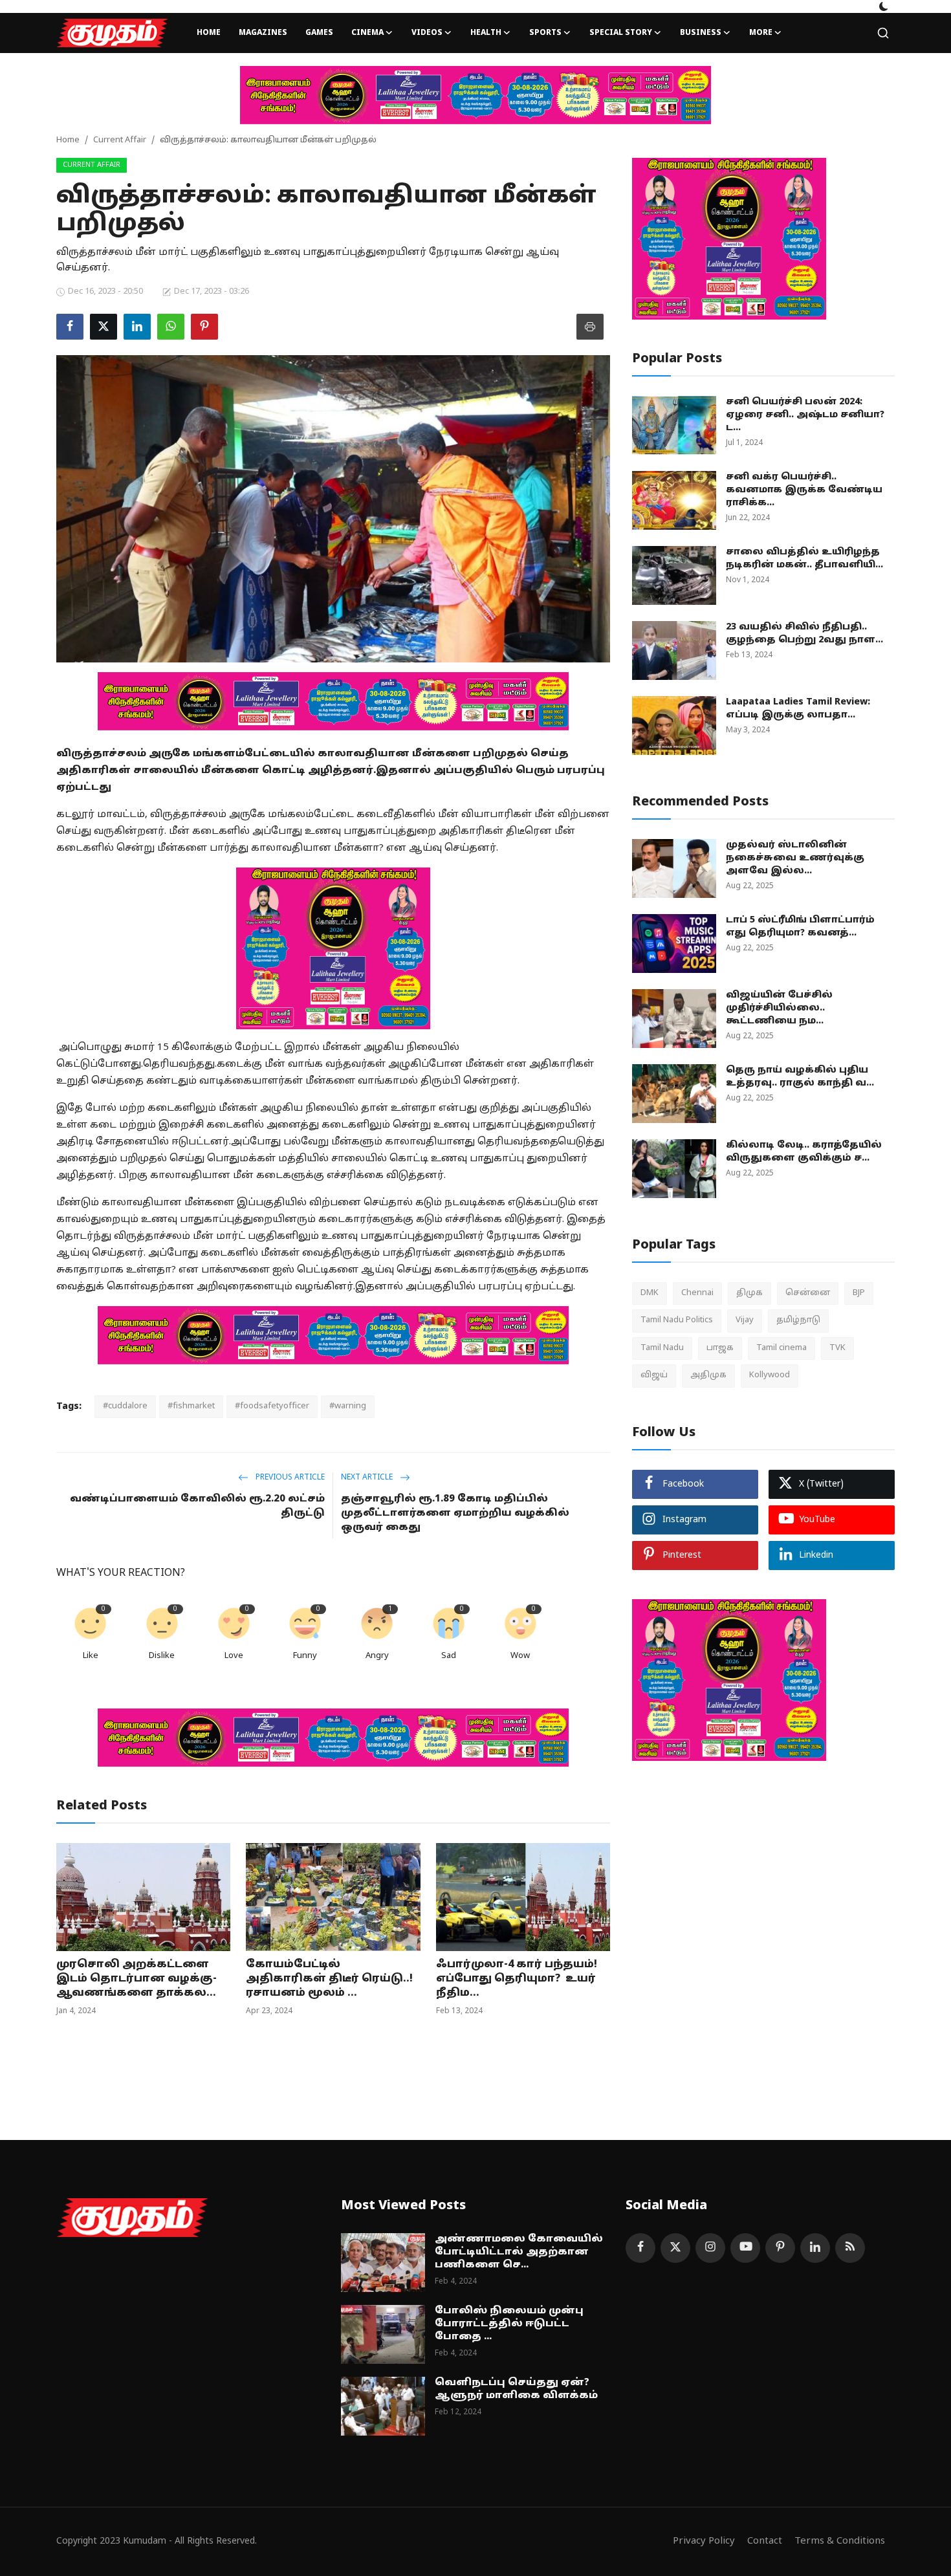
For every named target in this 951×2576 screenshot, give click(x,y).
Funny (305, 1656)
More (761, 33)
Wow (520, 1656)
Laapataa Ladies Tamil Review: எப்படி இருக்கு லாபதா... (798, 709)
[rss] (850, 2248)
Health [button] (486, 33)
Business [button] (701, 33)
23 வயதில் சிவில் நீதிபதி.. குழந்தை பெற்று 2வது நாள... (804, 634)
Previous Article (289, 1478)
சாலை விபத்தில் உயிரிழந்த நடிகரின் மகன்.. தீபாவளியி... (804, 559)
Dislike (162, 1656)
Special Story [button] (621, 33)
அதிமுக (708, 1375)
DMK (650, 1293)
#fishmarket (191, 1406)
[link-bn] (475, 95)
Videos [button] (427, 33)
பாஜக (720, 1348)
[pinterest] (780, 2248)
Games (319, 33)
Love (234, 1656)
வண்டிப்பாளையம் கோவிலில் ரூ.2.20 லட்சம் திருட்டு (197, 1506)
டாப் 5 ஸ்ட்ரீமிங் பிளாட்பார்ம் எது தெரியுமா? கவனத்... (800, 927)
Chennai (697, 1293)
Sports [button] (545, 33)
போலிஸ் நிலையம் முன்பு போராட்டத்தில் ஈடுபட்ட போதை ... (509, 2324)
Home (209, 33)
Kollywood (770, 1375)
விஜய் (654, 1375)
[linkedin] (815, 2248)
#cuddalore (125, 1406)
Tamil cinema (782, 1348)
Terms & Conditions (840, 2541)
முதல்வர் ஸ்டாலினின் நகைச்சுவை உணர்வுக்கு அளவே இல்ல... (795, 858)
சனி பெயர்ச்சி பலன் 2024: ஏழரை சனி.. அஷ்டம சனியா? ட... (805, 415)
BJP (859, 1293)
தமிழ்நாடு (798, 1320)
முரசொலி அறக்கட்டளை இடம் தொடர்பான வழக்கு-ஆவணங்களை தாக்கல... (137, 1979)
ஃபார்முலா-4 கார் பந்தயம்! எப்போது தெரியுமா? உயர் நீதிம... (517, 1979)
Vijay (745, 1320)
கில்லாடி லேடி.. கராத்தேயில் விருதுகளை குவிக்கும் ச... (804, 1152)
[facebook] (640, 2248)
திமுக (749, 1293)
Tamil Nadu (662, 1348)
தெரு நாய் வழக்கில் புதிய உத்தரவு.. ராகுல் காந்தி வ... (800, 1077)
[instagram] (710, 2248)
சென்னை (808, 1293)
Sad (449, 1656)
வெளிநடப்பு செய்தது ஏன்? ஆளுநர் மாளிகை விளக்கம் (516, 2389)
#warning (348, 1406)
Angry (377, 1656)
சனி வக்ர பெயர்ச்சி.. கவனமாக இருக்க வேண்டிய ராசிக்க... (804, 490)
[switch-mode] (884, 6)
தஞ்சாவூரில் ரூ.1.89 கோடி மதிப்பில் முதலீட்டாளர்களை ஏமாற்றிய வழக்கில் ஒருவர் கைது (455, 1513)
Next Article (368, 1478)
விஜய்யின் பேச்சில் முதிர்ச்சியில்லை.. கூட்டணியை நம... (779, 1008)
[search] (883, 33)
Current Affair (120, 140)
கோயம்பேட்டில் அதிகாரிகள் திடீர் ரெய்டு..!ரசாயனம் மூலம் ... (329, 1979)
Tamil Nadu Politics (677, 1320)
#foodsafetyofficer (272, 1406)
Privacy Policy (704, 2541)
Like (91, 1656)
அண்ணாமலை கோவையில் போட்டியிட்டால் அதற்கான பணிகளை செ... (519, 2252)
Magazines (263, 33)
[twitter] (675, 2248)
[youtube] (745, 2248)
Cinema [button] (367, 33)
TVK (837, 1348)
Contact (765, 2541)
